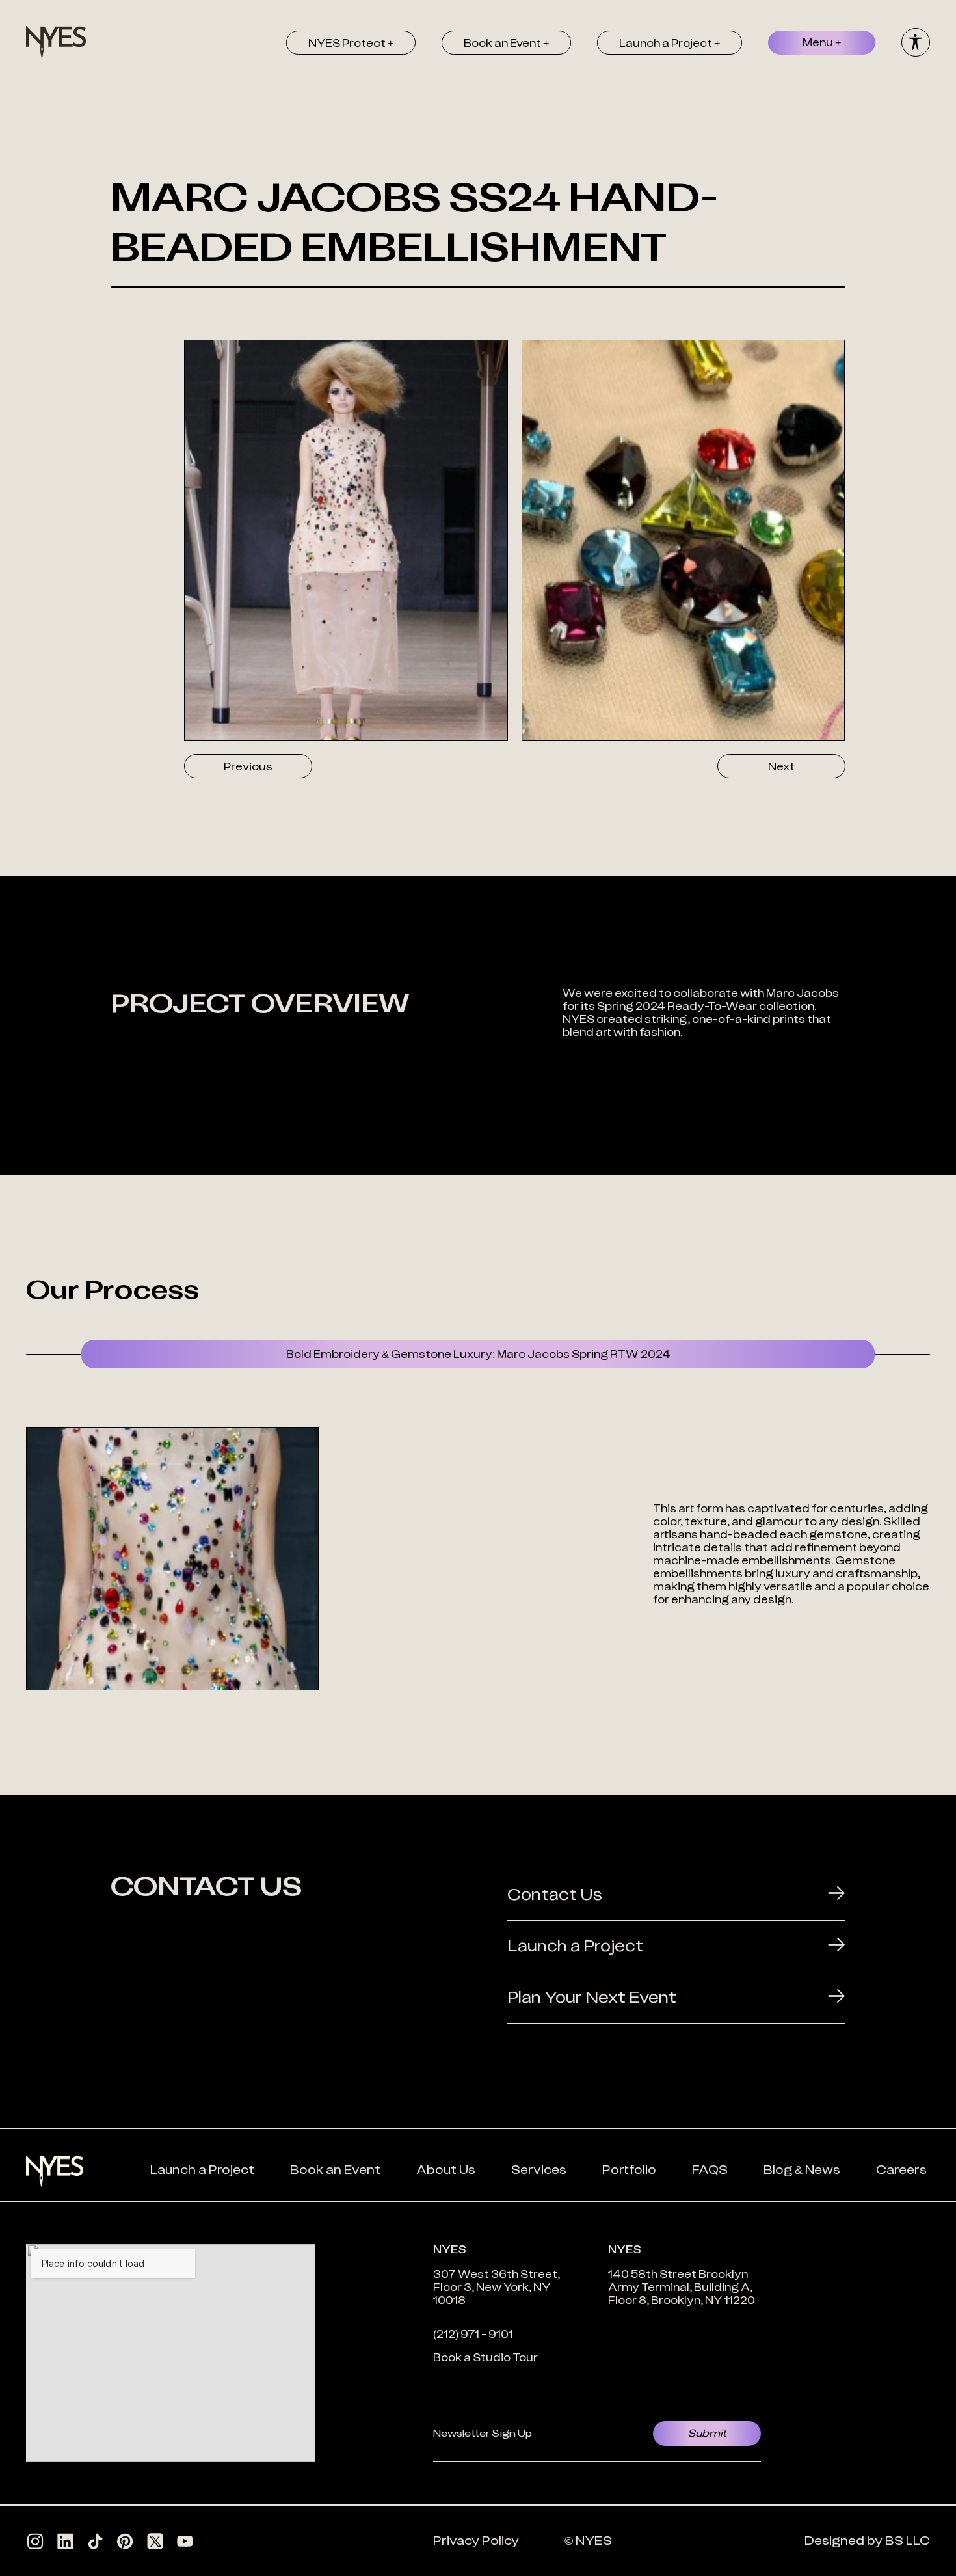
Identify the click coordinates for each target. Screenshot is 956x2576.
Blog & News (802, 2170)
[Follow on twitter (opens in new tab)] (155, 2541)
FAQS (710, 2170)
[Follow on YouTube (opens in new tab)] (185, 2541)
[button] (351, 43)
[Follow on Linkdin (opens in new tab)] (65, 2541)
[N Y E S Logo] (56, 42)
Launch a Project (202, 2170)
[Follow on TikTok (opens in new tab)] (95, 2541)
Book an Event (335, 2170)
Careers (901, 2170)
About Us (446, 2170)
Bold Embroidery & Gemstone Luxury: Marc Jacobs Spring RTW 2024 (478, 1354)
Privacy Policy (476, 2541)
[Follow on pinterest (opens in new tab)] (125, 2541)
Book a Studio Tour (485, 2357)
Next (781, 766)
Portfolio (629, 2170)
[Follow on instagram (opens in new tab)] (35, 2541)
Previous (248, 766)
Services (539, 2170)
